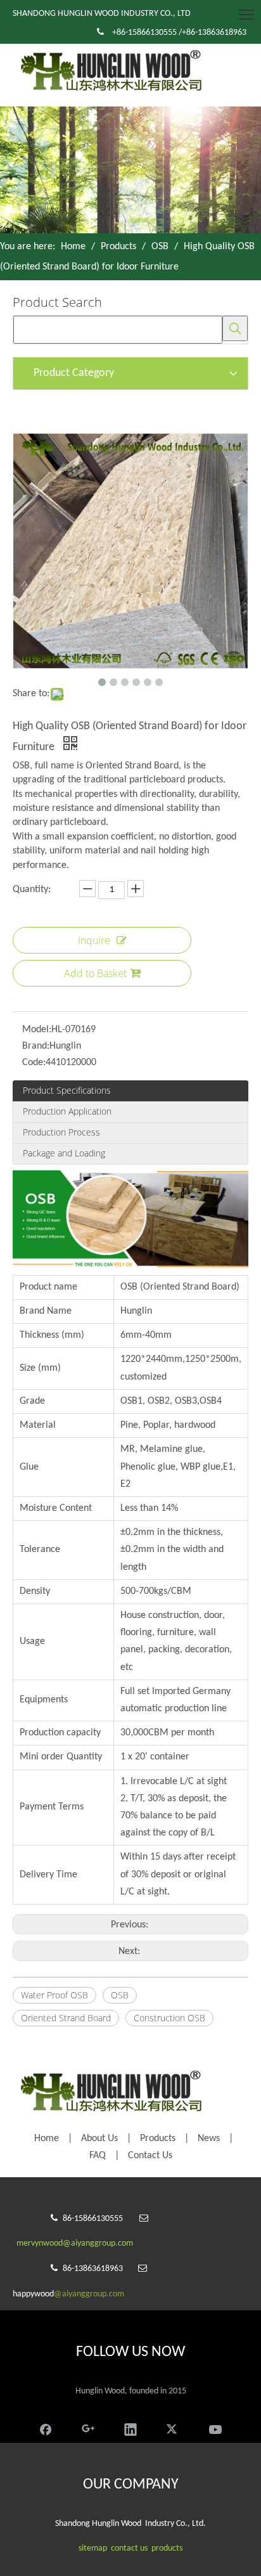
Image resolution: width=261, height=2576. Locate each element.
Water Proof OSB (54, 1995)
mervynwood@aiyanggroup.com (75, 2243)
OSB (120, 1995)
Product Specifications (67, 1090)
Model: (37, 1030)
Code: (34, 1063)
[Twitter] (173, 2428)
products (167, 2548)
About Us (99, 2139)
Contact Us (150, 2156)
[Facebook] (46, 2428)
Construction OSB (169, 2018)
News (209, 2139)
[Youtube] (215, 2428)
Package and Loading (64, 1153)
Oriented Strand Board (66, 2018)
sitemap (93, 2548)
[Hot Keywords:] (235, 328)
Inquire (94, 940)
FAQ (98, 2156)
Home (47, 2139)
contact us (129, 2548)
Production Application (67, 1111)
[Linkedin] (130, 2428)
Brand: (36, 1046)
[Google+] (88, 2428)
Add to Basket (95, 973)
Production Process (61, 1132)
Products (158, 2139)
